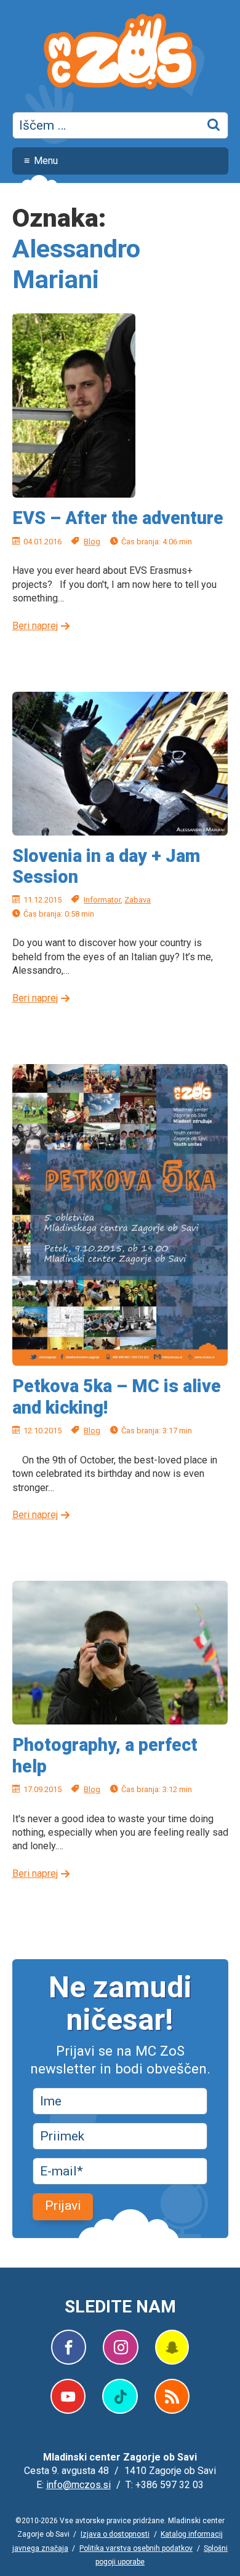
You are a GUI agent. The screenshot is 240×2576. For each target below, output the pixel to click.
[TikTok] (120, 2396)
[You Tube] (68, 2396)
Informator (102, 900)
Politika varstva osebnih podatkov (136, 2548)
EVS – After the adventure (118, 518)
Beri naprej (35, 626)
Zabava (138, 900)
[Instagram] (120, 2347)
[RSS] (172, 2396)
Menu (46, 161)
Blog (92, 542)
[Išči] (214, 125)
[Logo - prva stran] (120, 53)
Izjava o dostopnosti (115, 2534)
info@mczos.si (78, 2485)
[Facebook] (69, 2347)
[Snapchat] (172, 2347)
